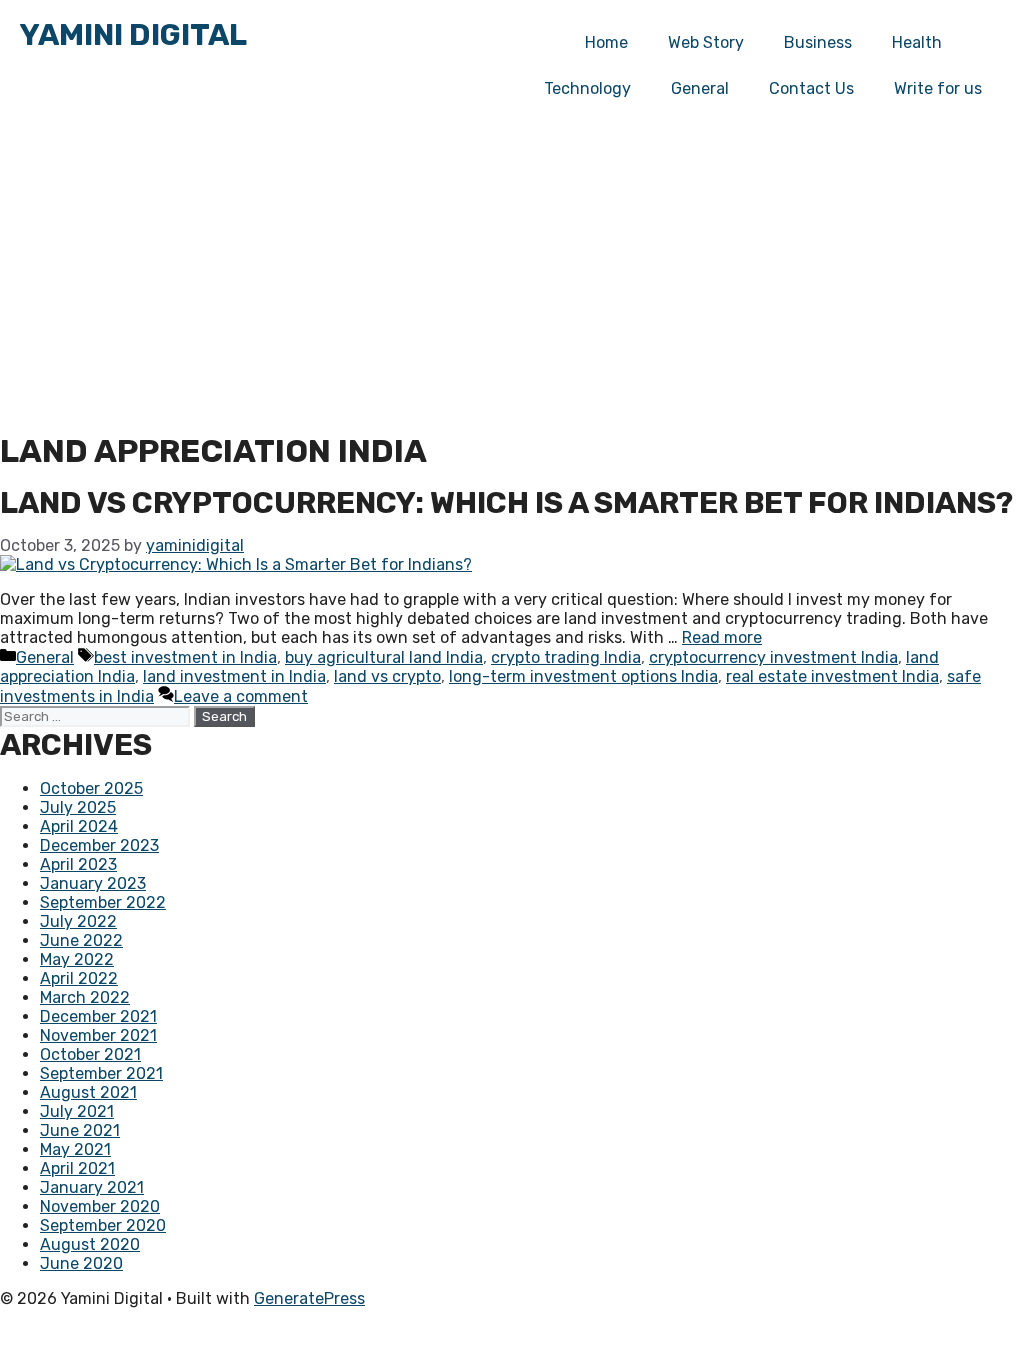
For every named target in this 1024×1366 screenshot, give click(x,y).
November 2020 (100, 1206)
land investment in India (234, 676)
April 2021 (77, 1168)
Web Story (706, 42)
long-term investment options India (583, 676)
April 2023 (78, 864)
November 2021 (98, 1035)
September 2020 (103, 1225)
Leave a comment (241, 696)
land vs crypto (387, 676)
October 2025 (91, 788)
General (45, 657)
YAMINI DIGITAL (133, 35)
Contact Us (811, 88)
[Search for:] (97, 715)
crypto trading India (566, 657)
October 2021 (90, 1054)
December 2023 (99, 845)
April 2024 (79, 826)
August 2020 (90, 1244)
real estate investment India (832, 676)
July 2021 (77, 1111)
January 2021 (92, 1187)
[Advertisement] (512, 282)
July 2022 (78, 921)
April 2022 (79, 978)
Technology (587, 88)
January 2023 (93, 883)
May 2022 (77, 959)
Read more (722, 637)
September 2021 (101, 1073)
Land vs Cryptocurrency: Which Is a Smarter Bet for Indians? (506, 503)
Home (606, 42)
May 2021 (75, 1149)
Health (917, 42)
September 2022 (103, 902)
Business (818, 42)
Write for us (938, 88)
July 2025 (78, 807)
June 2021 (80, 1130)
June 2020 (81, 1263)
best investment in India (185, 657)
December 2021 (98, 1016)
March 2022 (85, 997)
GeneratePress (309, 1298)
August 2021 (88, 1092)
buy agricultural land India (384, 657)
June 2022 (81, 940)
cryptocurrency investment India (773, 657)
